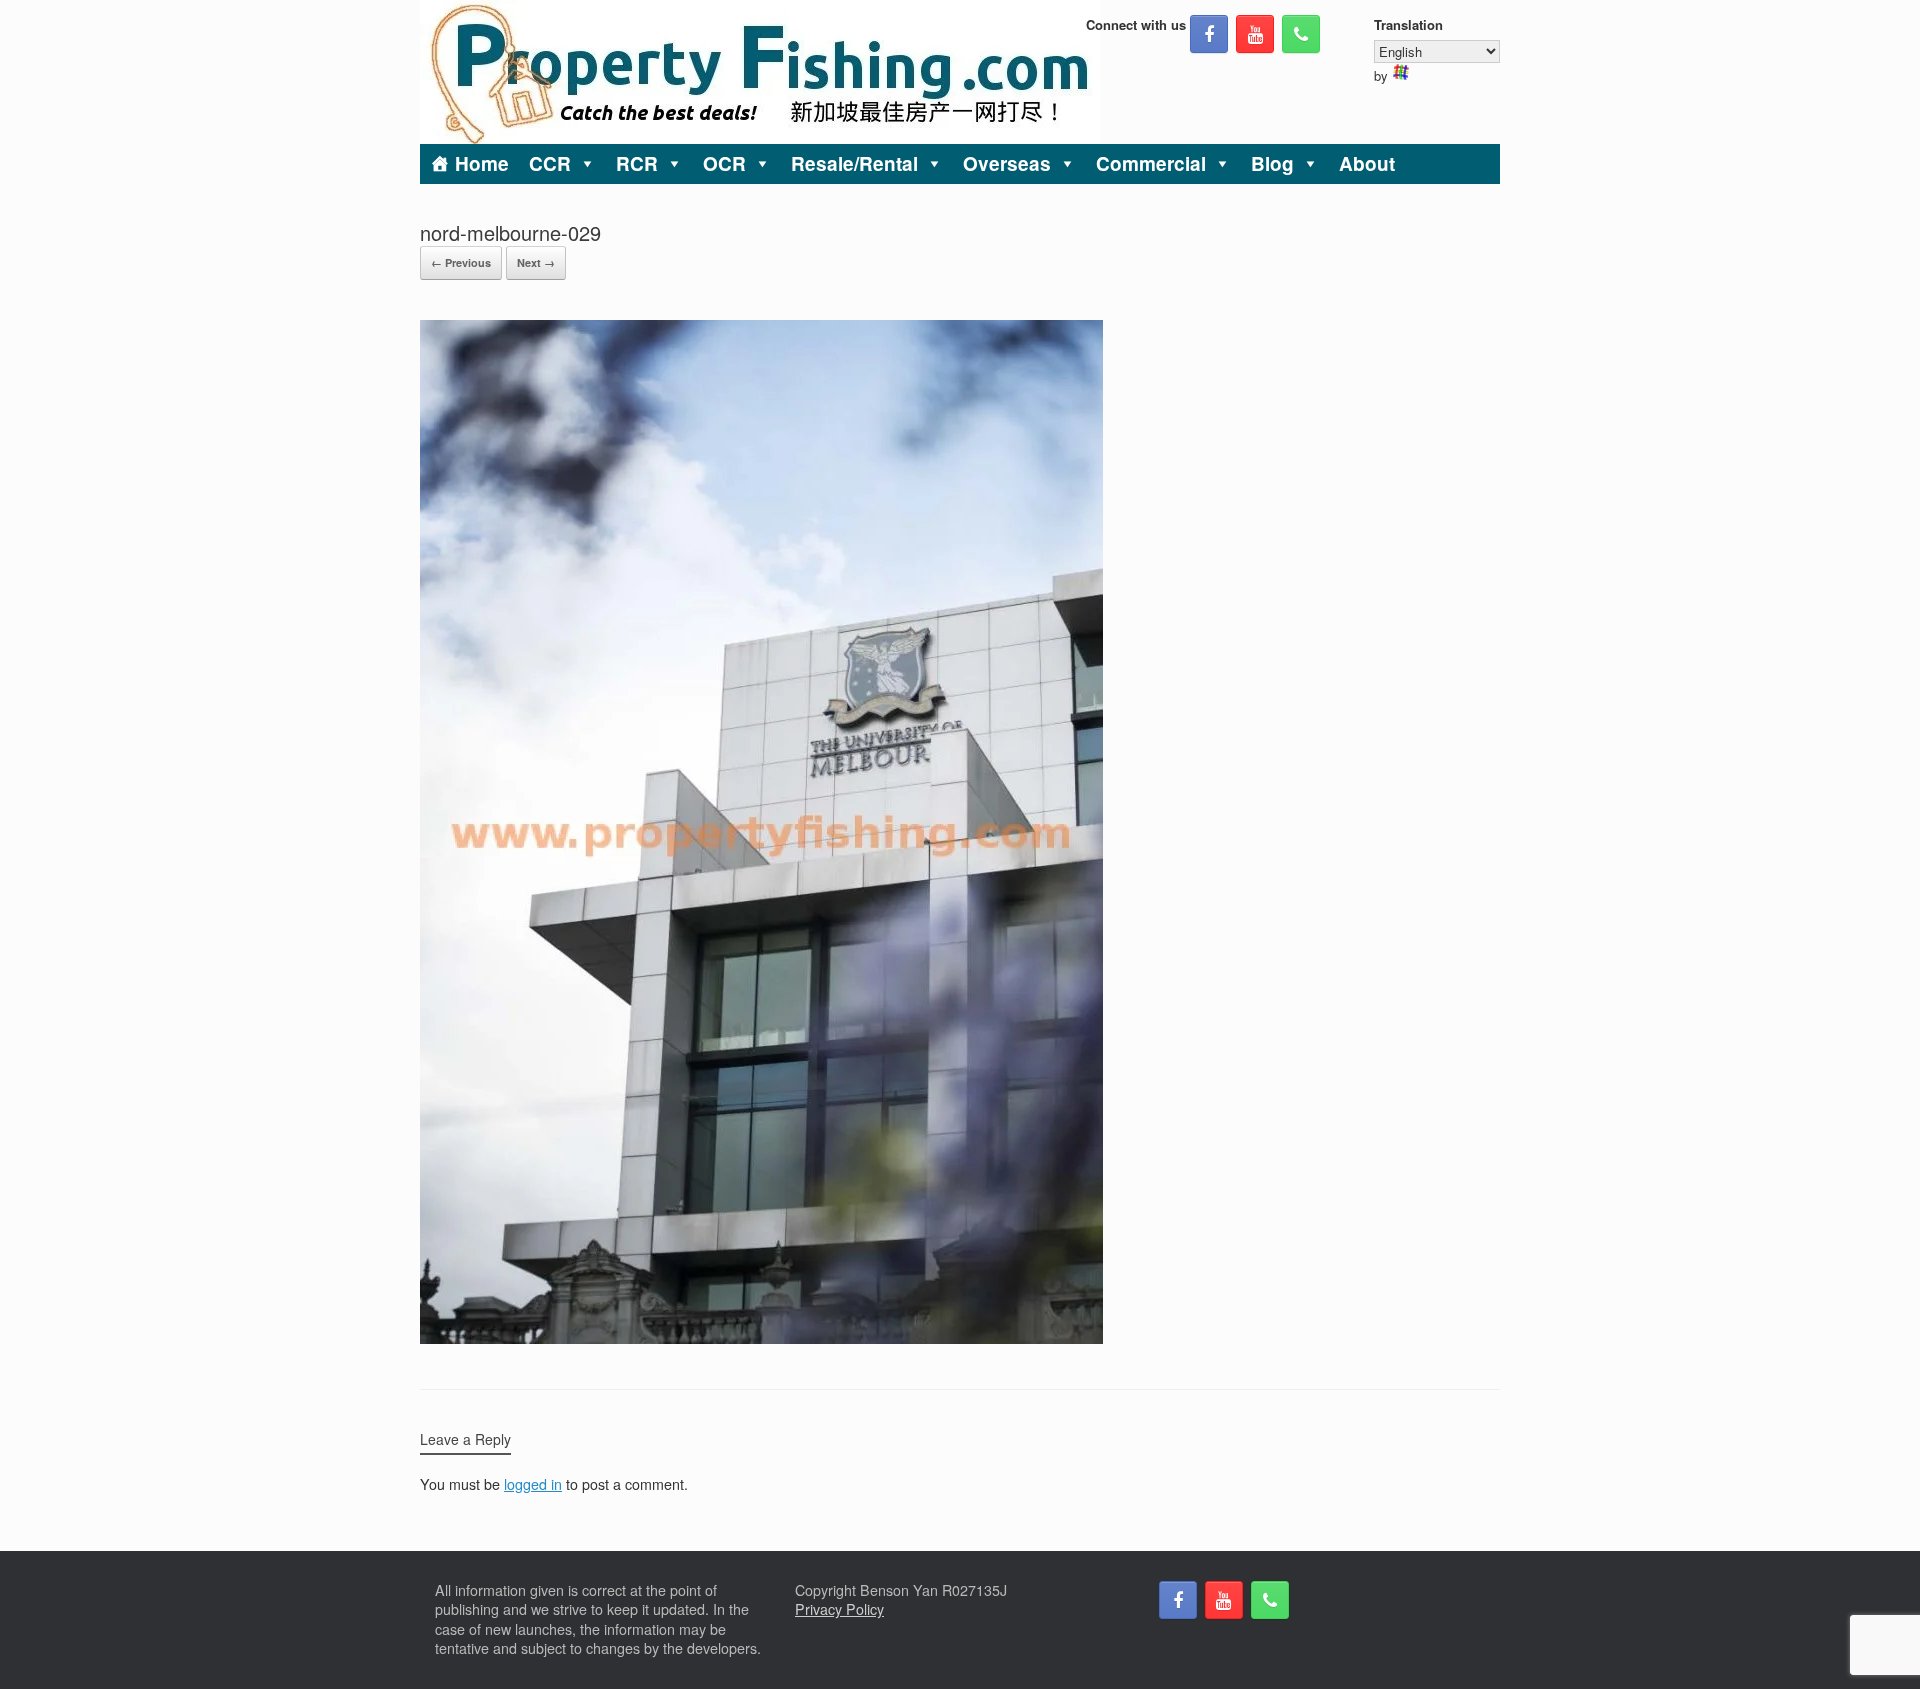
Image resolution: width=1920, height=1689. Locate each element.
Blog (1272, 163)
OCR (724, 163)
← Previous (461, 262)
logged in (533, 1484)
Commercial (1151, 163)
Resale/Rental (854, 163)
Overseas (1007, 163)
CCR (550, 163)
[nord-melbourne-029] (761, 1338)
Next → (536, 262)
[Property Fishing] (760, 72)
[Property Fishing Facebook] (1209, 34)
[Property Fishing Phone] (1301, 34)
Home (482, 163)
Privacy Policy (839, 1609)
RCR (637, 163)
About (1367, 163)
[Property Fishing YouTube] (1255, 34)
